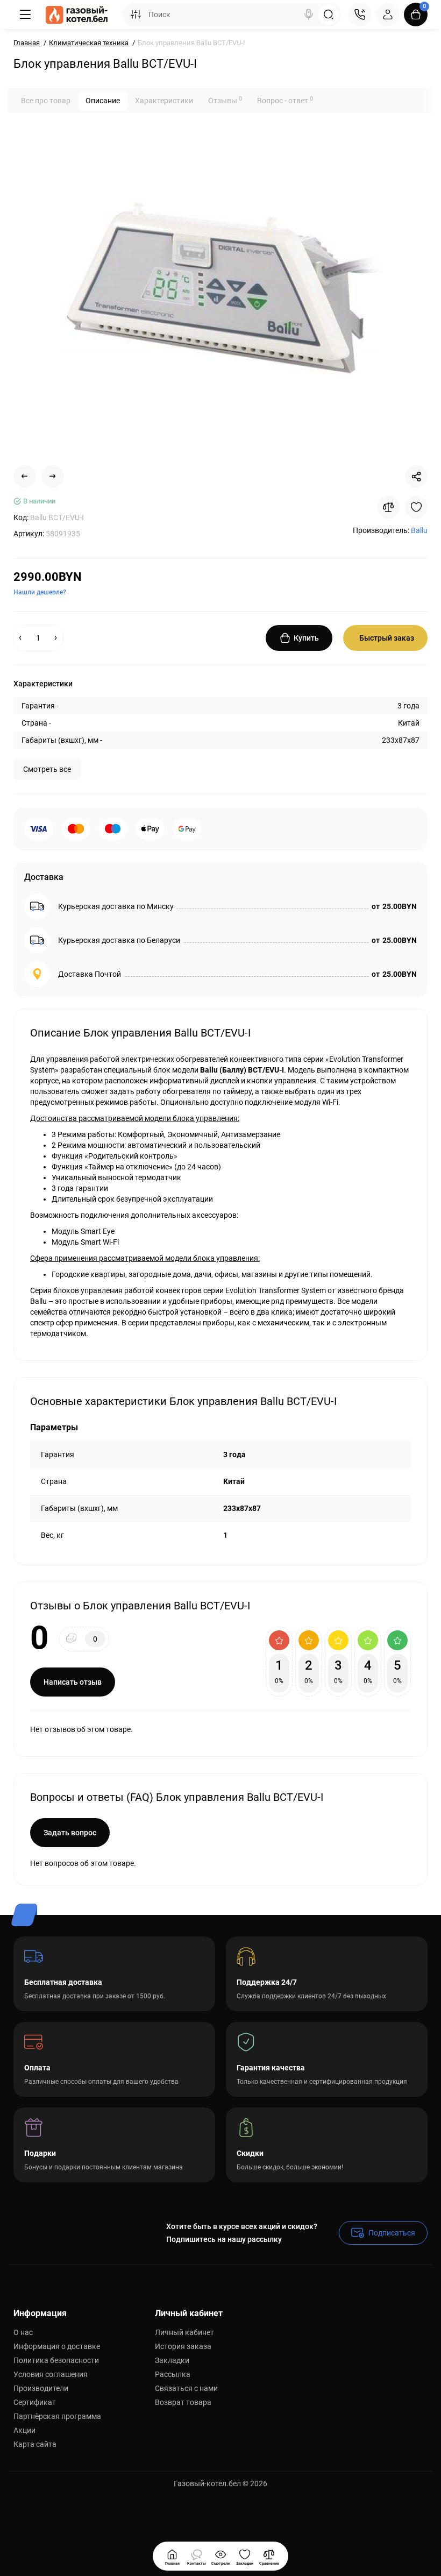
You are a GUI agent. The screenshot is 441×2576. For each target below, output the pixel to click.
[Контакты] (360, 15)
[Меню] (25, 15)
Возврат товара (183, 2402)
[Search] (309, 15)
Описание (103, 101)
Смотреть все (47, 769)
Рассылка (173, 2374)
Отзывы (225, 100)
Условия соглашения (51, 2374)
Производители (41, 2388)
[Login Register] (388, 15)
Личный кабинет (184, 2332)
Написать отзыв (73, 1682)
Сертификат (35, 2402)
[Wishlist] (416, 507)
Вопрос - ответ (285, 100)
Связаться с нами (186, 2388)
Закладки (172, 2360)
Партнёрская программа (57, 2416)
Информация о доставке (57, 2346)
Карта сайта (35, 2444)
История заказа (183, 2346)
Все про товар (46, 101)
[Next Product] (53, 477)
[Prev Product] (25, 477)
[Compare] (388, 507)
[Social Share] (416, 477)
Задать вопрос (70, 1833)
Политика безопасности (56, 2360)
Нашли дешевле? (40, 592)
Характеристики (164, 101)
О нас (23, 2332)
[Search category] (136, 15)
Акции (24, 2430)
